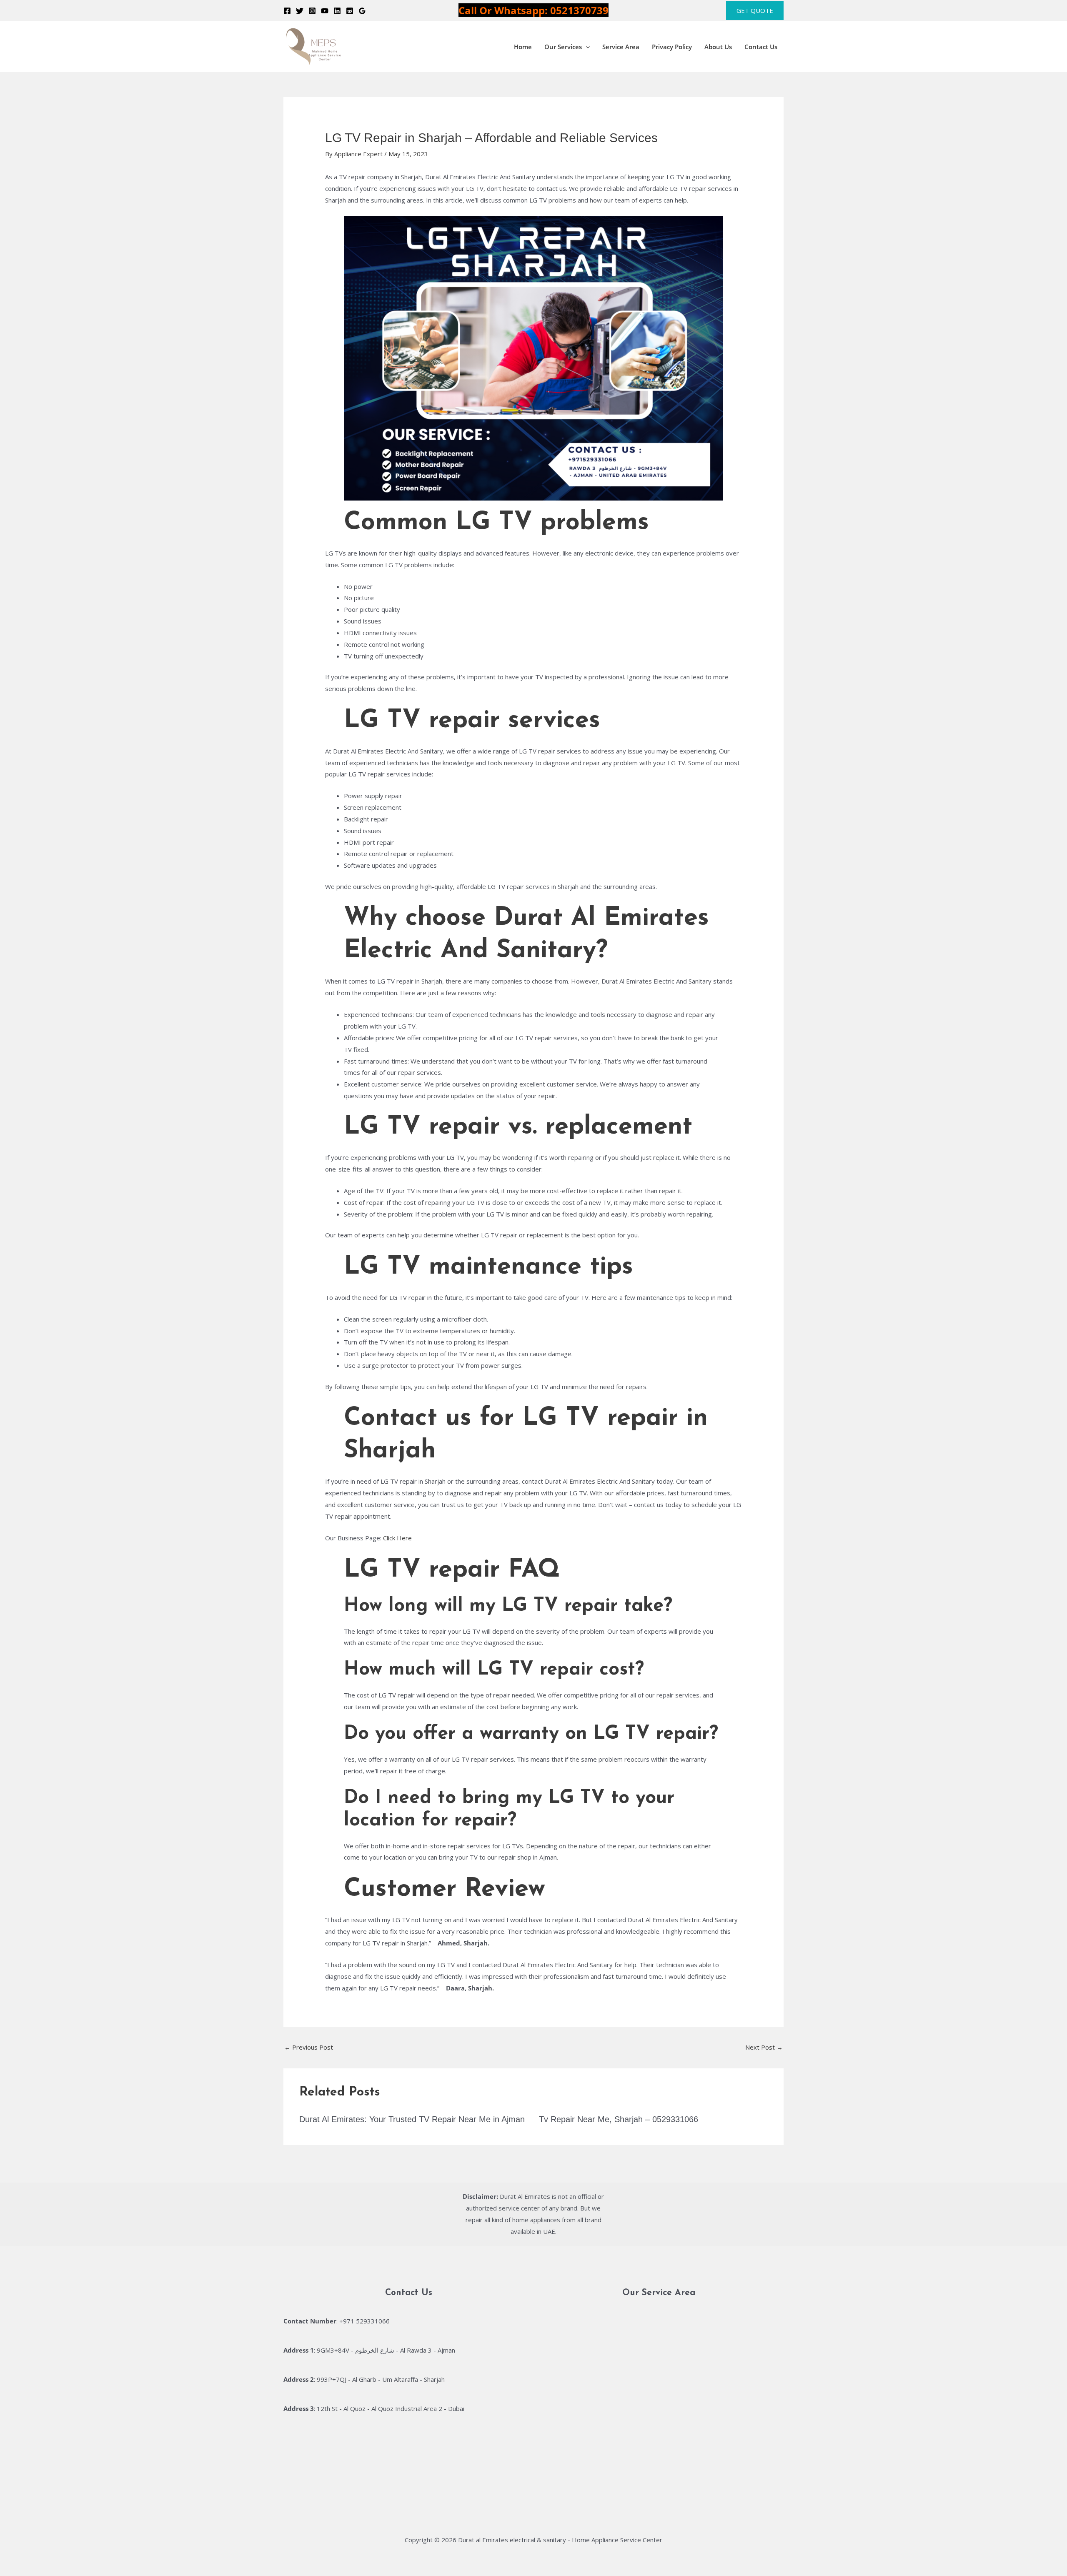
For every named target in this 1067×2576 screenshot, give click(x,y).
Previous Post (309, 2047)
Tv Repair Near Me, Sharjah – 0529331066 (619, 2119)
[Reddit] (350, 11)
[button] (755, 11)
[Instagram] (312, 11)
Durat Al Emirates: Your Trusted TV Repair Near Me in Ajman (412, 2119)
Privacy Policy (672, 47)
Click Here (397, 1538)
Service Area (621, 47)
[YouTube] (325, 11)
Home (523, 47)
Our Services (563, 47)
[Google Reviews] (362, 11)
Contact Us (761, 47)
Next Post (764, 2047)
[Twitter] (300, 11)
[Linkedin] (337, 11)
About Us (718, 47)
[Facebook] (287, 11)
